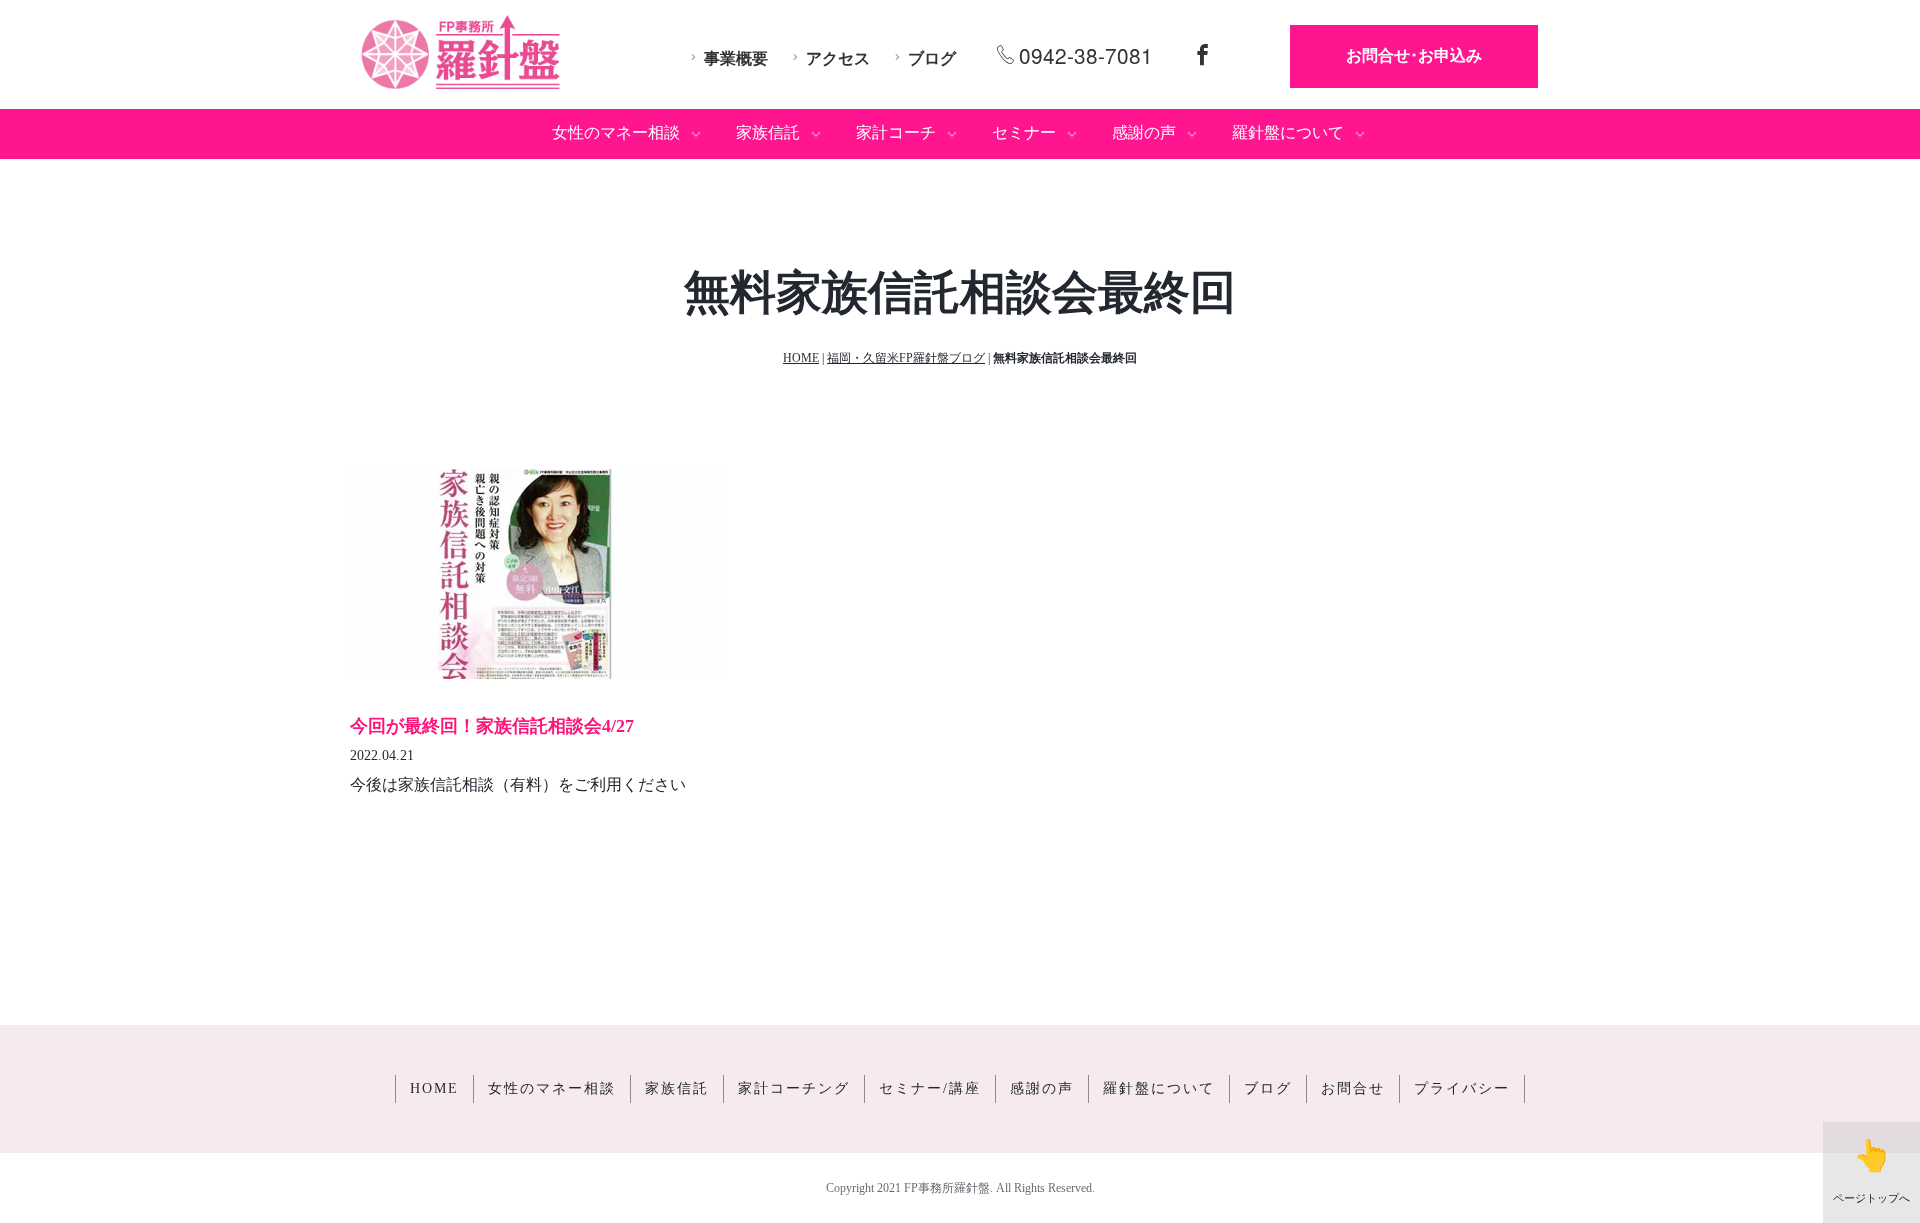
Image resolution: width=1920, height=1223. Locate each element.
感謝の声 (1042, 1088)
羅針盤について (1159, 1088)
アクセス (838, 58)
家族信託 (677, 1088)
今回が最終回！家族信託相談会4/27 (492, 726)
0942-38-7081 (1086, 55)
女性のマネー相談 (552, 1088)
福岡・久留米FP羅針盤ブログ (906, 358)
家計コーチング (794, 1088)
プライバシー (1462, 1088)
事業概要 (736, 58)
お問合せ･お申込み (1414, 55)
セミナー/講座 (930, 1088)
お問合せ (1353, 1088)
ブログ (932, 58)
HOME (801, 358)
